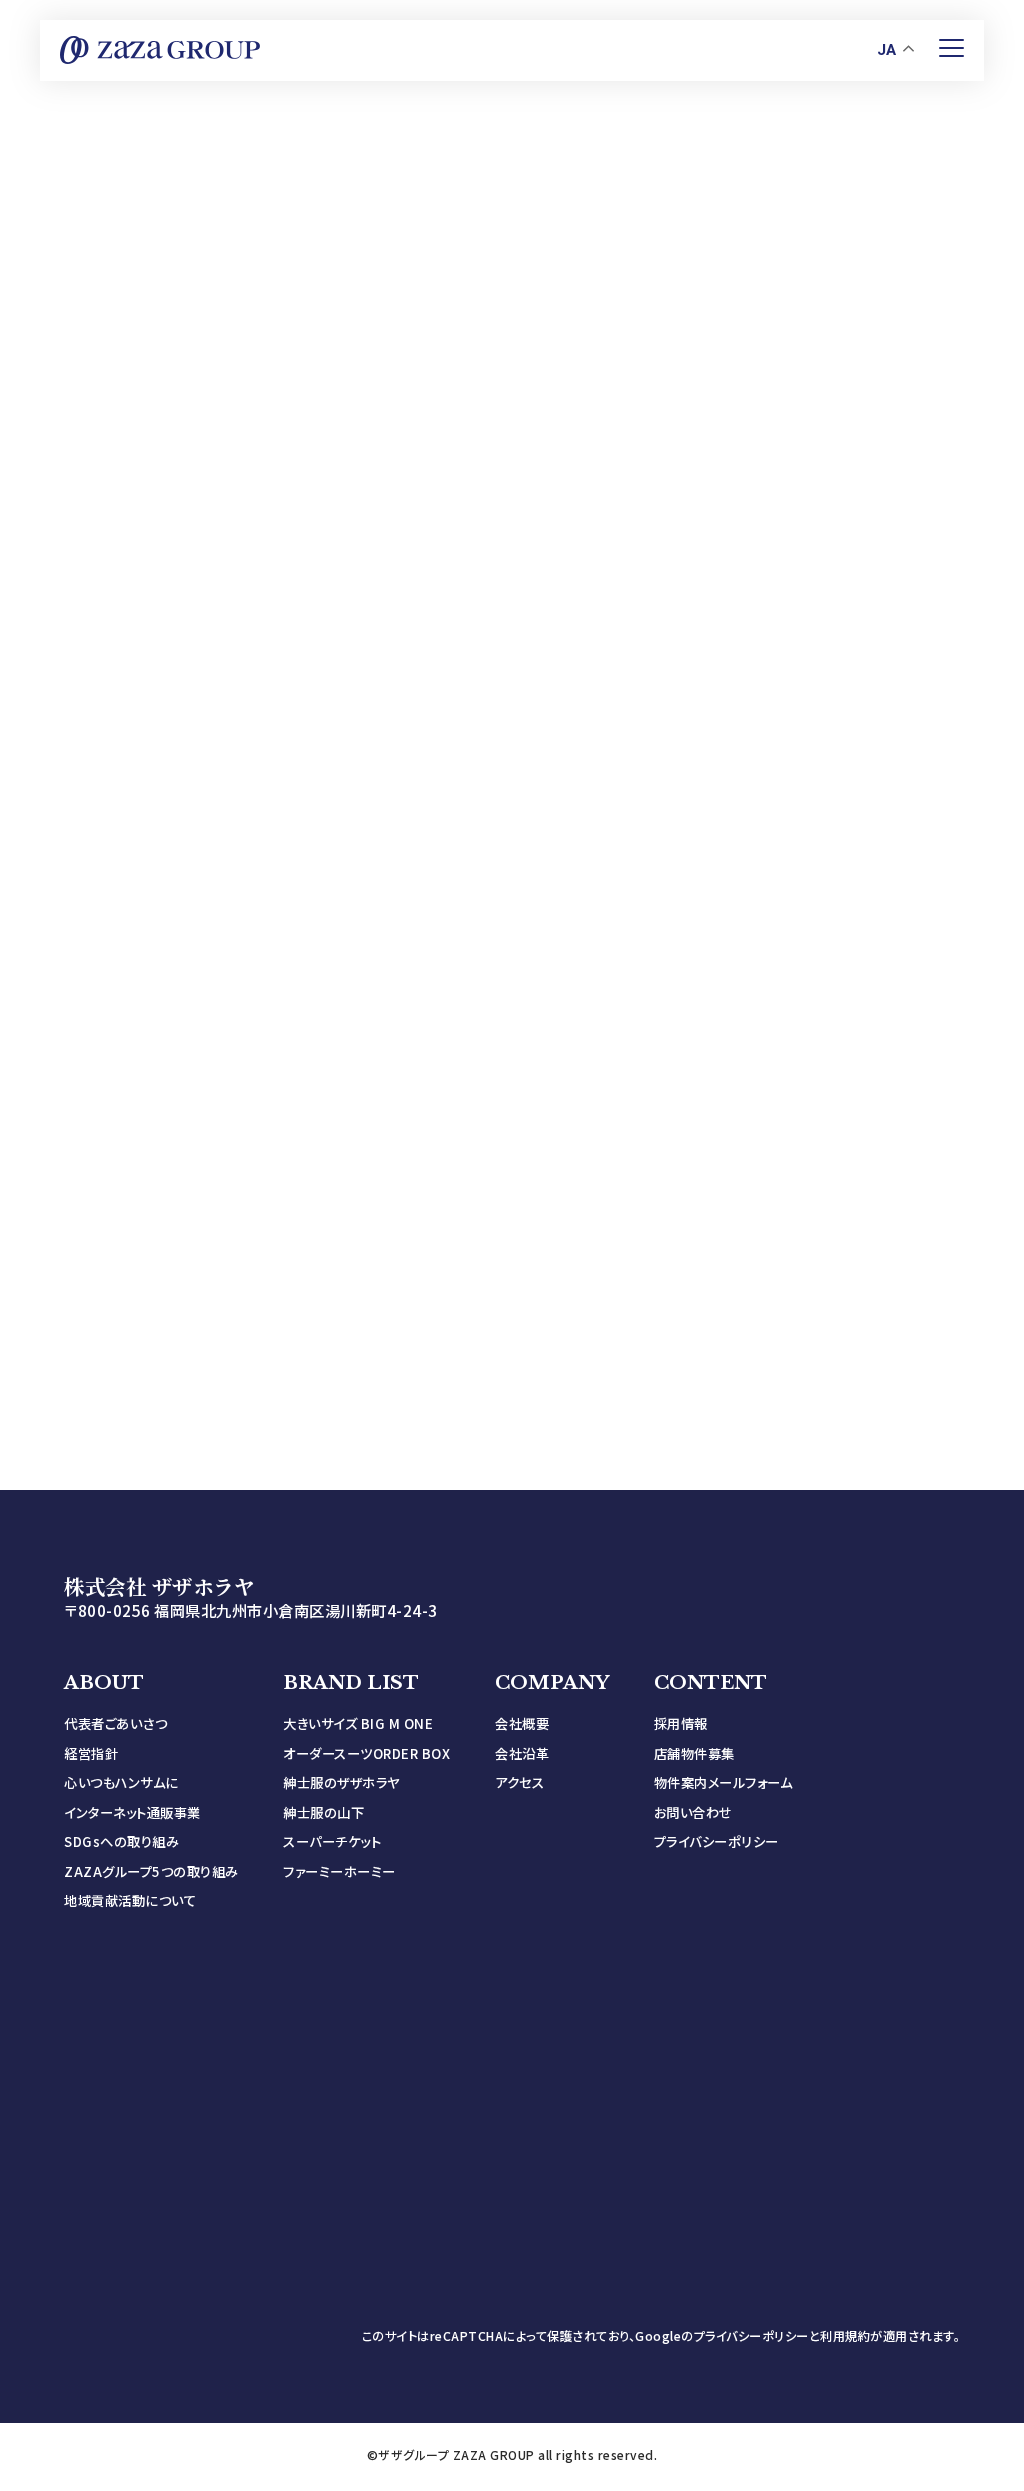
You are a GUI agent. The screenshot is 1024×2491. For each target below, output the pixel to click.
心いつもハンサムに (121, 1782)
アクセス (519, 1782)
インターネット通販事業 (132, 1812)
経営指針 (91, 1753)
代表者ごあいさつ (115, 1723)
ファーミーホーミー (339, 1871)
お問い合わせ (693, 1812)
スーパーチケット (332, 1841)
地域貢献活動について (130, 1900)
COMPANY (552, 1682)
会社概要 (522, 1723)
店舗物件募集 (694, 1753)
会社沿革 (522, 1753)
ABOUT (104, 1682)
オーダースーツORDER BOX (366, 1753)
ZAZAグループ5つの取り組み (151, 1871)
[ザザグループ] (160, 50)
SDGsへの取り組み (121, 1841)
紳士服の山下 (323, 1812)
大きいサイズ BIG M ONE (358, 1723)
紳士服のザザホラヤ (341, 1782)
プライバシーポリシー (716, 1841)
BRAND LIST (351, 1682)
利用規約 (845, 2336)
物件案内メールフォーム (723, 1782)
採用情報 (681, 1723)
